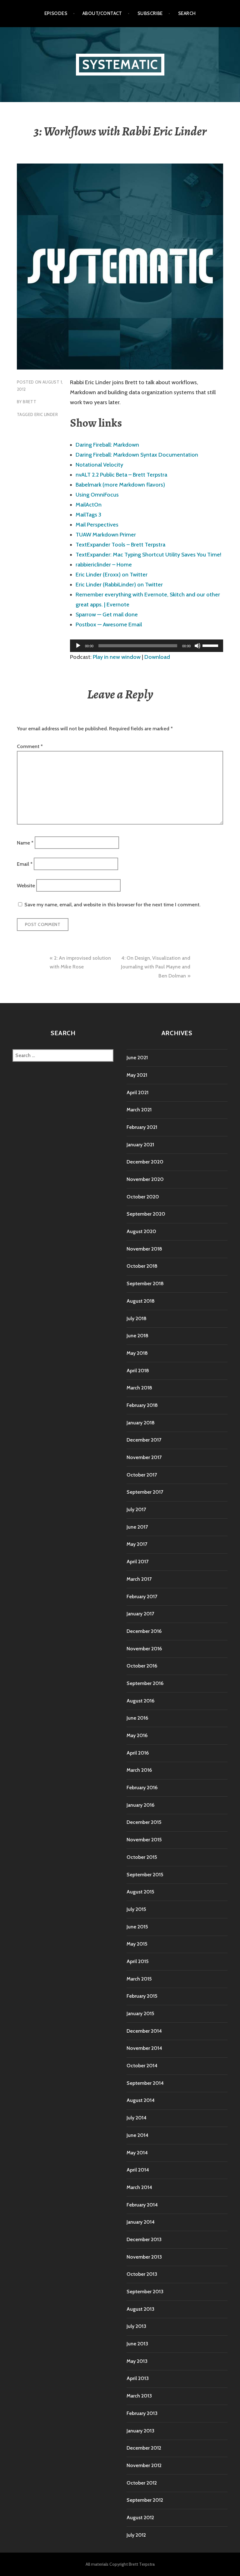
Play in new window (117, 657)
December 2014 (144, 2031)
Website (26, 885)
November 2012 (144, 2465)
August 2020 (141, 1231)
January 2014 (141, 2222)
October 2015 (142, 1857)
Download (157, 657)
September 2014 (145, 2083)
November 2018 (144, 1249)
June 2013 (137, 2344)
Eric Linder (46, 414)
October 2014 (142, 2066)
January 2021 (140, 1145)
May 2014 (137, 2153)
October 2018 (142, 1266)
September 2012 (145, 2500)
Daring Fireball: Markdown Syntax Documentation (137, 455)
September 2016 (145, 1683)
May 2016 (137, 1735)
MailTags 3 (88, 515)
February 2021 (142, 1127)
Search (187, 13)
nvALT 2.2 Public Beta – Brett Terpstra (121, 475)
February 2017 (142, 1597)
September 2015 (145, 1875)
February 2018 (142, 1405)
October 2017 (142, 1475)
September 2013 (145, 2292)
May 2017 (137, 1544)
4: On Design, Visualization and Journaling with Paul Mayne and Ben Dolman (156, 967)
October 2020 (143, 1197)
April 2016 (138, 1753)
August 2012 (140, 2517)
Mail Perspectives (97, 525)
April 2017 (137, 1562)
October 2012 (142, 2483)
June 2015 (137, 1927)
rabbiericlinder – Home (104, 565)
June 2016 (137, 1718)
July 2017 (136, 1509)
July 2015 (136, 1909)
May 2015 (137, 1944)
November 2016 (144, 1649)
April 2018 (138, 1371)
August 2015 (140, 1892)
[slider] (211, 645)
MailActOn (89, 505)
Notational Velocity (99, 465)
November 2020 (145, 1179)
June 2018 (137, 1336)
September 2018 (145, 1283)
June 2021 (137, 1058)
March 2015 (139, 1979)
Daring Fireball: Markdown (107, 445)
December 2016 (144, 1631)
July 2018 (137, 1318)
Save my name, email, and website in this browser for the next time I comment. (112, 905)
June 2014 (137, 2135)
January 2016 (140, 1805)
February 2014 (142, 2205)
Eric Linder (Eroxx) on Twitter (112, 575)
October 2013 (142, 2274)
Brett (30, 402)
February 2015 (142, 1996)
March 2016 (139, 1770)
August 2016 (140, 1701)
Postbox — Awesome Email (109, 624)
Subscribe (150, 13)
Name (25, 842)
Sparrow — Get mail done (107, 615)
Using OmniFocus (97, 495)
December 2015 (144, 1822)
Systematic (120, 64)
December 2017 (144, 1440)
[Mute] (197, 646)
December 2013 (144, 2239)
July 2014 (137, 2118)
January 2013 (140, 2431)
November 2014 (144, 2048)
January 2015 (140, 2013)
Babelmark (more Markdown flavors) (120, 485)
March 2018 (139, 1388)
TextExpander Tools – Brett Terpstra (120, 545)
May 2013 (137, 2361)
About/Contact (102, 13)
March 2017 (139, 1579)
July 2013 (136, 2326)
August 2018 (141, 1301)
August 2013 (140, 2309)
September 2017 (145, 1492)
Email (25, 864)
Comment (30, 746)
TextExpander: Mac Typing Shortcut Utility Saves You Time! (148, 555)
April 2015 (137, 1961)
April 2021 (137, 1092)
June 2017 (137, 1527)
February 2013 (142, 2413)
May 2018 (137, 1353)
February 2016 (142, 1788)
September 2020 (146, 1214)
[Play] (78, 646)
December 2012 (144, 2448)
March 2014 (139, 2187)
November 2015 (144, 1840)
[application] (147, 646)
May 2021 (137, 1075)
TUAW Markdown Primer (106, 535)
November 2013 (144, 2257)
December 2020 (145, 1162)
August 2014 (141, 2100)
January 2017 (140, 1614)
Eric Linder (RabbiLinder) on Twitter (119, 585)
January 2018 (141, 1423)
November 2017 (144, 1457)
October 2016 (142, 1666)
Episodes (56, 13)
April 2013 (138, 2378)
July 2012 (136, 2535)
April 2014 (138, 2170)
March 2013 (139, 2396)
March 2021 (139, 1110)
